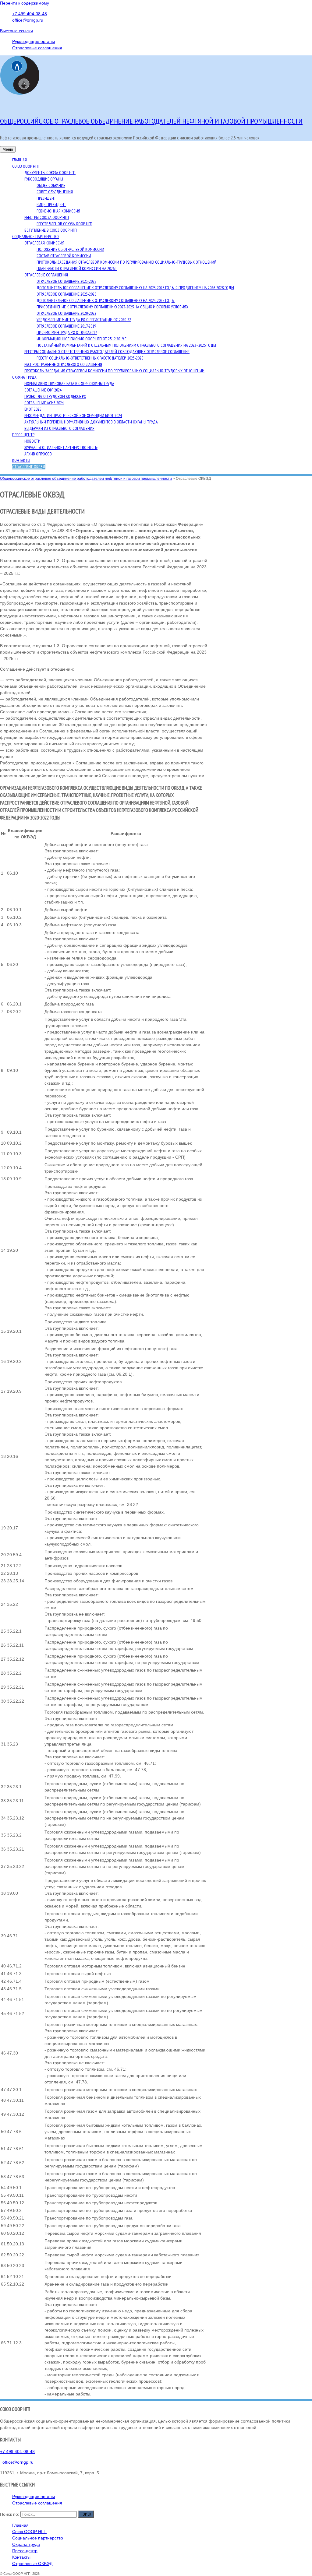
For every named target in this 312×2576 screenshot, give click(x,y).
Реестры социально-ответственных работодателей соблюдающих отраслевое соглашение (107, 352)
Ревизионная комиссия (58, 211)
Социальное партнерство (35, 237)
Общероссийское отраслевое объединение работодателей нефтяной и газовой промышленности (151, 121)
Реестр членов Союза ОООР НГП (64, 224)
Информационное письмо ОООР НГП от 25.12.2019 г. (82, 339)
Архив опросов (38, 454)
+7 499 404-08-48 (30, 14)
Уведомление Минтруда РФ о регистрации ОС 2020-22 (84, 320)
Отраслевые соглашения (37, 48)
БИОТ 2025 (33, 409)
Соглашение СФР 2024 (43, 390)
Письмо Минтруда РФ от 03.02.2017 (67, 332)
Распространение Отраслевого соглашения (63, 364)
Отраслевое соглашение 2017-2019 (66, 326)
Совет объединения (55, 192)
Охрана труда (24, 377)
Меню (8, 149)
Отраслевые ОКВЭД (29, 467)
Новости (32, 441)
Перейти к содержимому (25, 3)
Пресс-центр (23, 435)
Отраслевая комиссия (44, 243)
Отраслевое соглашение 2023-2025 (66, 294)
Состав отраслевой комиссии (64, 256)
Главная (19, 160)
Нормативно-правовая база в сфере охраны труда (69, 384)
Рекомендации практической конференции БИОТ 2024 (73, 416)
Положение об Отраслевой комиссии (70, 249)
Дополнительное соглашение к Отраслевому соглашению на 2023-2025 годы (106, 300)
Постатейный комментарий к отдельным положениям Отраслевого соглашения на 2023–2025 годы (126, 345)
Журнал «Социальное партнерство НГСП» (61, 447)
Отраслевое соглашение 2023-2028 (66, 281)
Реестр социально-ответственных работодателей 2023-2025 (90, 358)
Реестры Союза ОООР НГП (47, 217)
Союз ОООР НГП (26, 166)
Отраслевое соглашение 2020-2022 (66, 313)
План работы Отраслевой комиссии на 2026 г (77, 268)
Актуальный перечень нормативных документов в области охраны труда (91, 422)
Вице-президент (51, 205)
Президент (46, 198)
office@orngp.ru (28, 20)
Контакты (21, 460)
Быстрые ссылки (16, 31)
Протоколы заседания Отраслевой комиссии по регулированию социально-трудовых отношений (127, 262)
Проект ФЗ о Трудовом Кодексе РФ (55, 396)
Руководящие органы (34, 41)
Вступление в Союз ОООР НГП (51, 230)
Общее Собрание (51, 185)
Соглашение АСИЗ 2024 (44, 403)
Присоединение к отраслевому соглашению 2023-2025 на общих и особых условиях (112, 307)
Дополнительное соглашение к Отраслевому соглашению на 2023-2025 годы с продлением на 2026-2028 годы (135, 288)
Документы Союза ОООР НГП (50, 173)
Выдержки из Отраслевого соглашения (59, 428)
